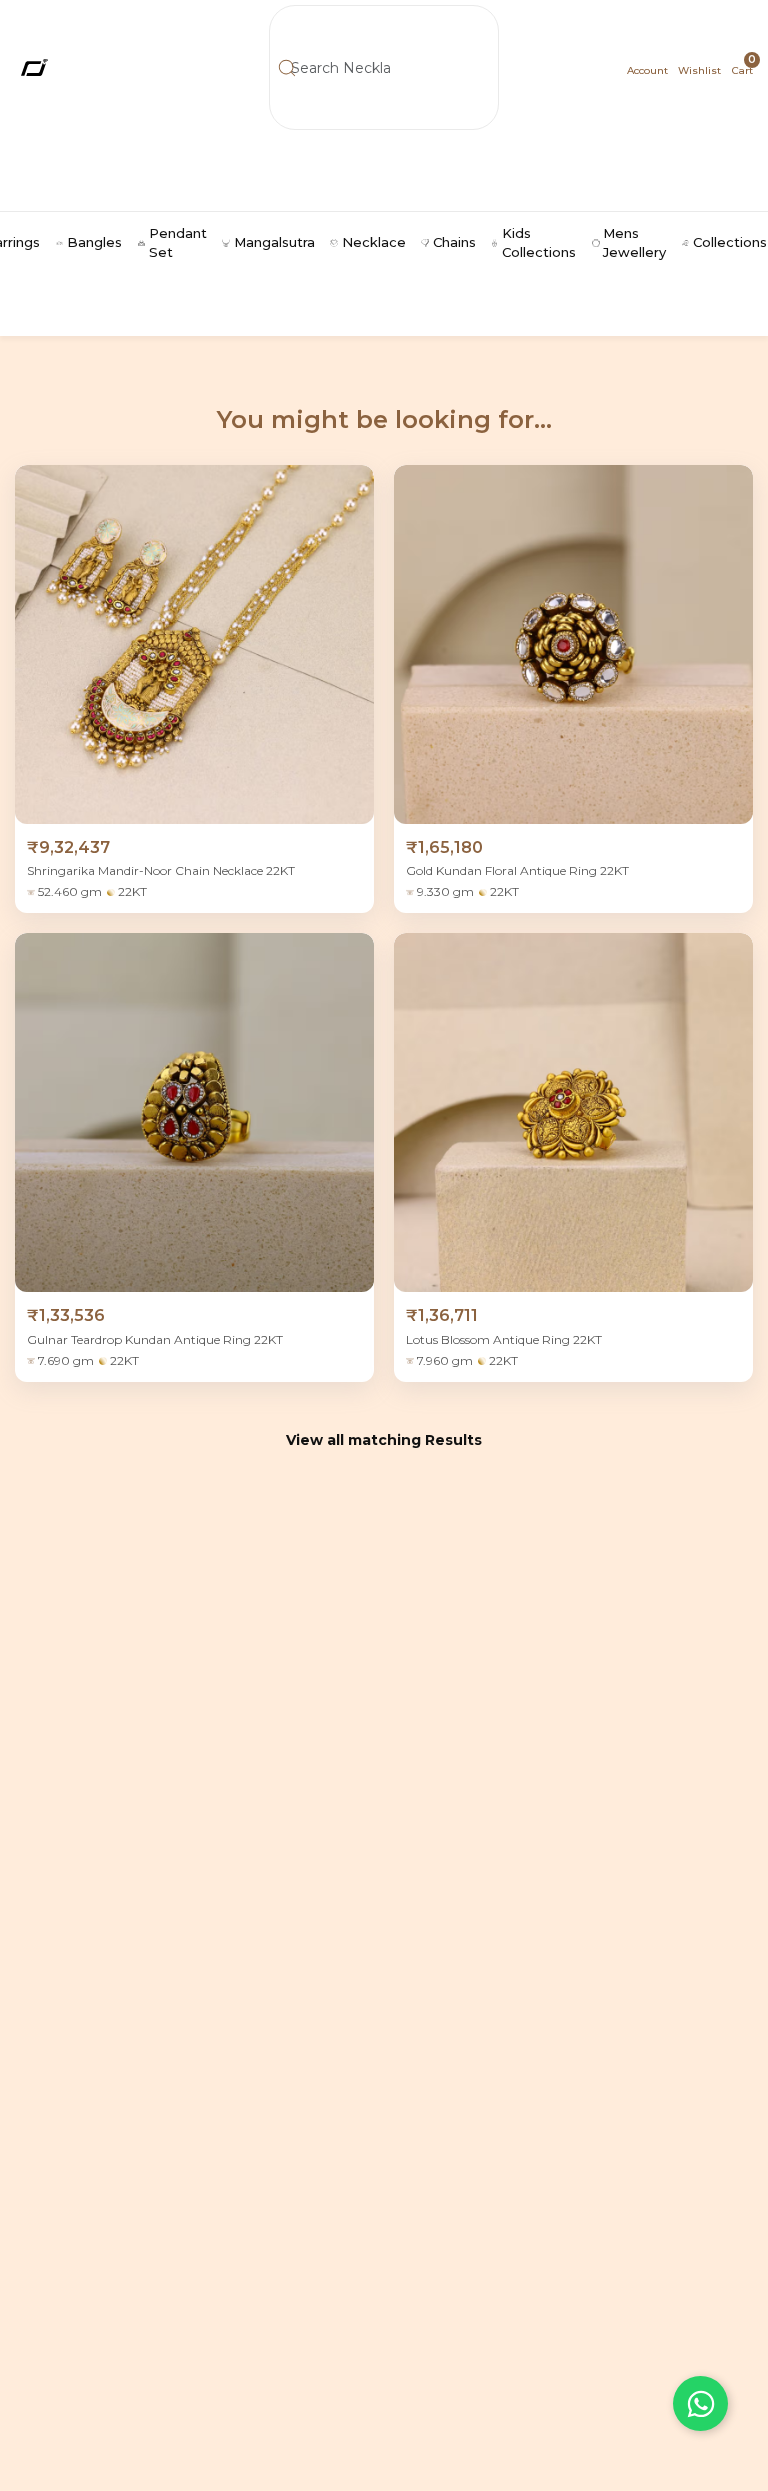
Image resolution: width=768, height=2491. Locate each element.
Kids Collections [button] (539, 243)
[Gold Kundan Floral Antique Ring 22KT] (573, 644)
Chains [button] (454, 242)
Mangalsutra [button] (274, 242)
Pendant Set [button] (178, 243)
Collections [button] (730, 242)
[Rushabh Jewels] (70, 67)
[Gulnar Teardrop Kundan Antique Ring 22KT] (194, 1112)
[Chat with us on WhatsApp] (700, 2403)
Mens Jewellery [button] (634, 243)
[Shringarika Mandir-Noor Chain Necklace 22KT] (194, 644)
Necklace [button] (374, 242)
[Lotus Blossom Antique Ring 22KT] (573, 1112)
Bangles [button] (94, 242)
